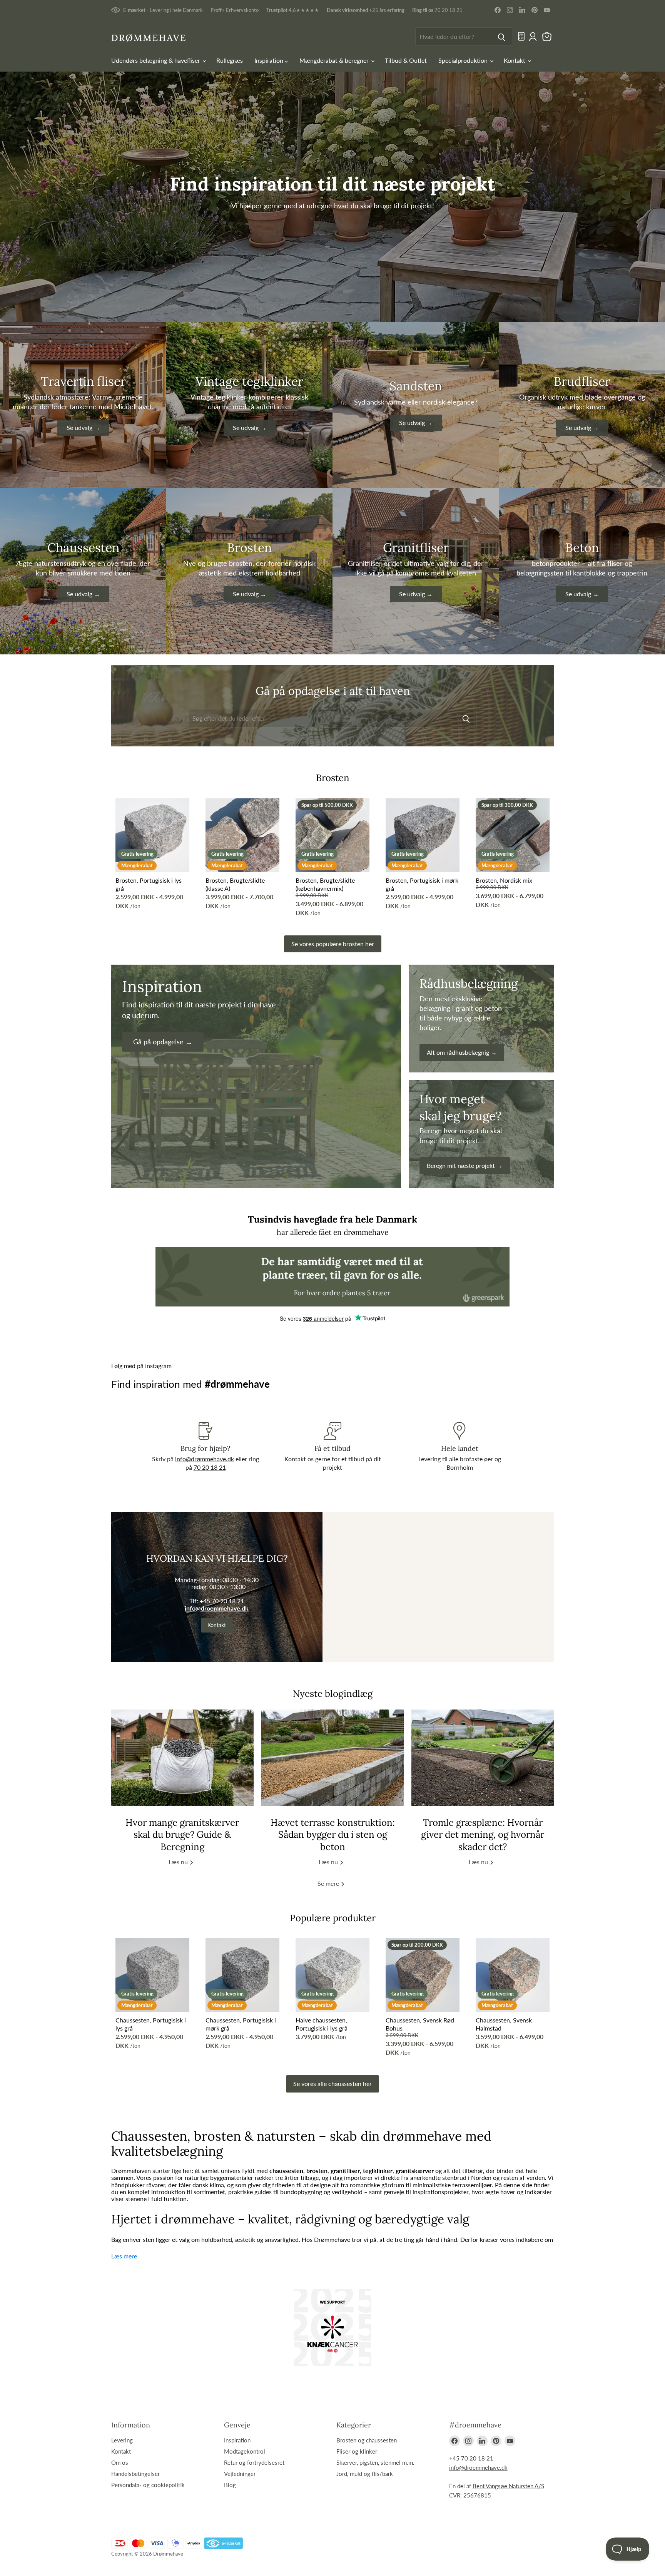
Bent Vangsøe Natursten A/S (508, 2486)
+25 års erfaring (366, 10)
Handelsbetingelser (135, 2474)
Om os (120, 2462)
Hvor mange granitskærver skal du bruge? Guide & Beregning (182, 1834)
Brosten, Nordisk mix (504, 880)
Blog (230, 2485)
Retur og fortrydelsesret (254, 2462)
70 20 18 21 (437, 10)
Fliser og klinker (357, 2451)
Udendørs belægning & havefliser (156, 60)
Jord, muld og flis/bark (365, 2474)
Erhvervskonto (235, 10)
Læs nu (179, 1862)
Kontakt (515, 60)
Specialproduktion (464, 60)
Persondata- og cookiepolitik (148, 2485)
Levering (122, 2440)
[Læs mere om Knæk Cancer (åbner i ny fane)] (332, 2327)
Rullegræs (230, 60)
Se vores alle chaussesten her (332, 2083)
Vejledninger (240, 2474)
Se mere (329, 1883)
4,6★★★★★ (293, 10)
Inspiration (270, 60)
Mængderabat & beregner (335, 60)
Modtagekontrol (245, 2451)
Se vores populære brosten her (333, 944)
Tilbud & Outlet (406, 60)
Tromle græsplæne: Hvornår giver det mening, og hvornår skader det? (483, 1834)
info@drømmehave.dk (205, 1459)
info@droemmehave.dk (217, 1608)
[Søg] (501, 37)
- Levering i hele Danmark (163, 10)
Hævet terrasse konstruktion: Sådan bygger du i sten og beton (333, 1834)
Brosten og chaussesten (367, 2440)
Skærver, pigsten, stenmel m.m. (375, 2462)
